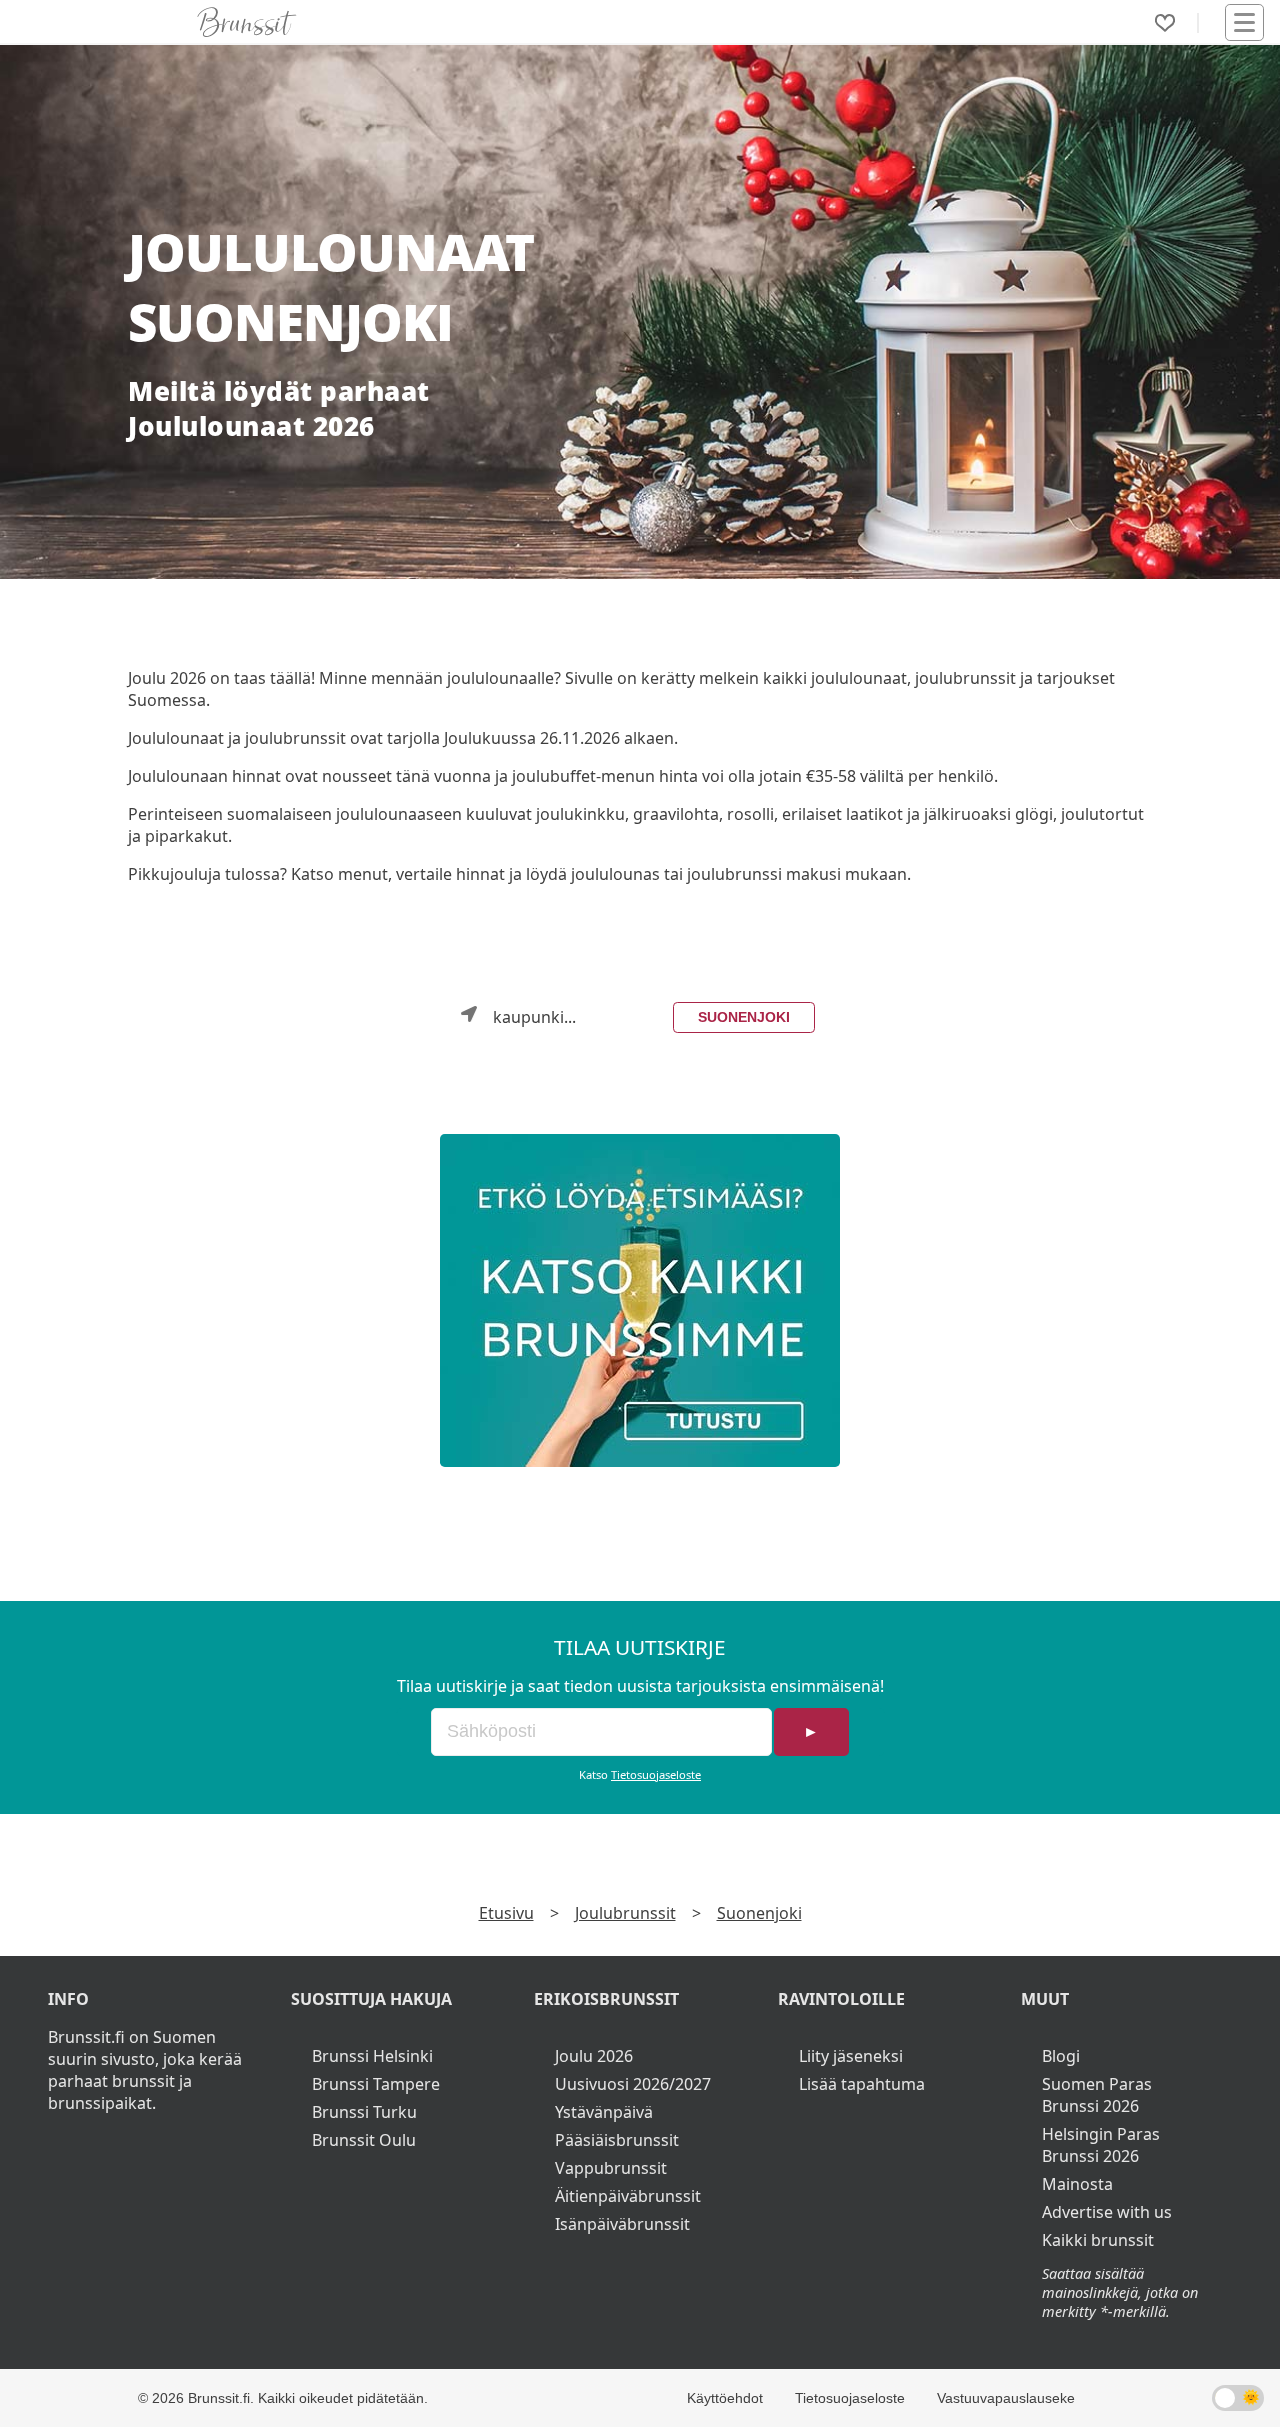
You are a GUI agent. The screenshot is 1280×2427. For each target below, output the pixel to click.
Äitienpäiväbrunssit (628, 2196)
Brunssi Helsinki (372, 2056)
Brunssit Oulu (364, 2140)
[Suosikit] (1165, 23)
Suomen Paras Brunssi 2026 (1097, 2095)
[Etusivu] (247, 22)
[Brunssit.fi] (640, 1300)
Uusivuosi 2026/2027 (633, 2084)
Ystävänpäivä (604, 2112)
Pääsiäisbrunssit (617, 2140)
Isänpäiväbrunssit (622, 2224)
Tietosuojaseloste (656, 1774)
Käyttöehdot (725, 2398)
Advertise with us (1107, 2212)
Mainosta (1077, 2184)
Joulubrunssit (625, 1913)
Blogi (1061, 2056)
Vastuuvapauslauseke (1006, 2398)
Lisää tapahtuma (862, 2084)
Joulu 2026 (594, 2056)
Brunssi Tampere (376, 2084)
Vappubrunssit (611, 2168)
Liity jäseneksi (851, 2056)
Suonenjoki (744, 1017)
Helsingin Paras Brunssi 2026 (1101, 2145)
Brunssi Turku (364, 2112)
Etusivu (506, 1913)
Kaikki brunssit (1098, 2240)
